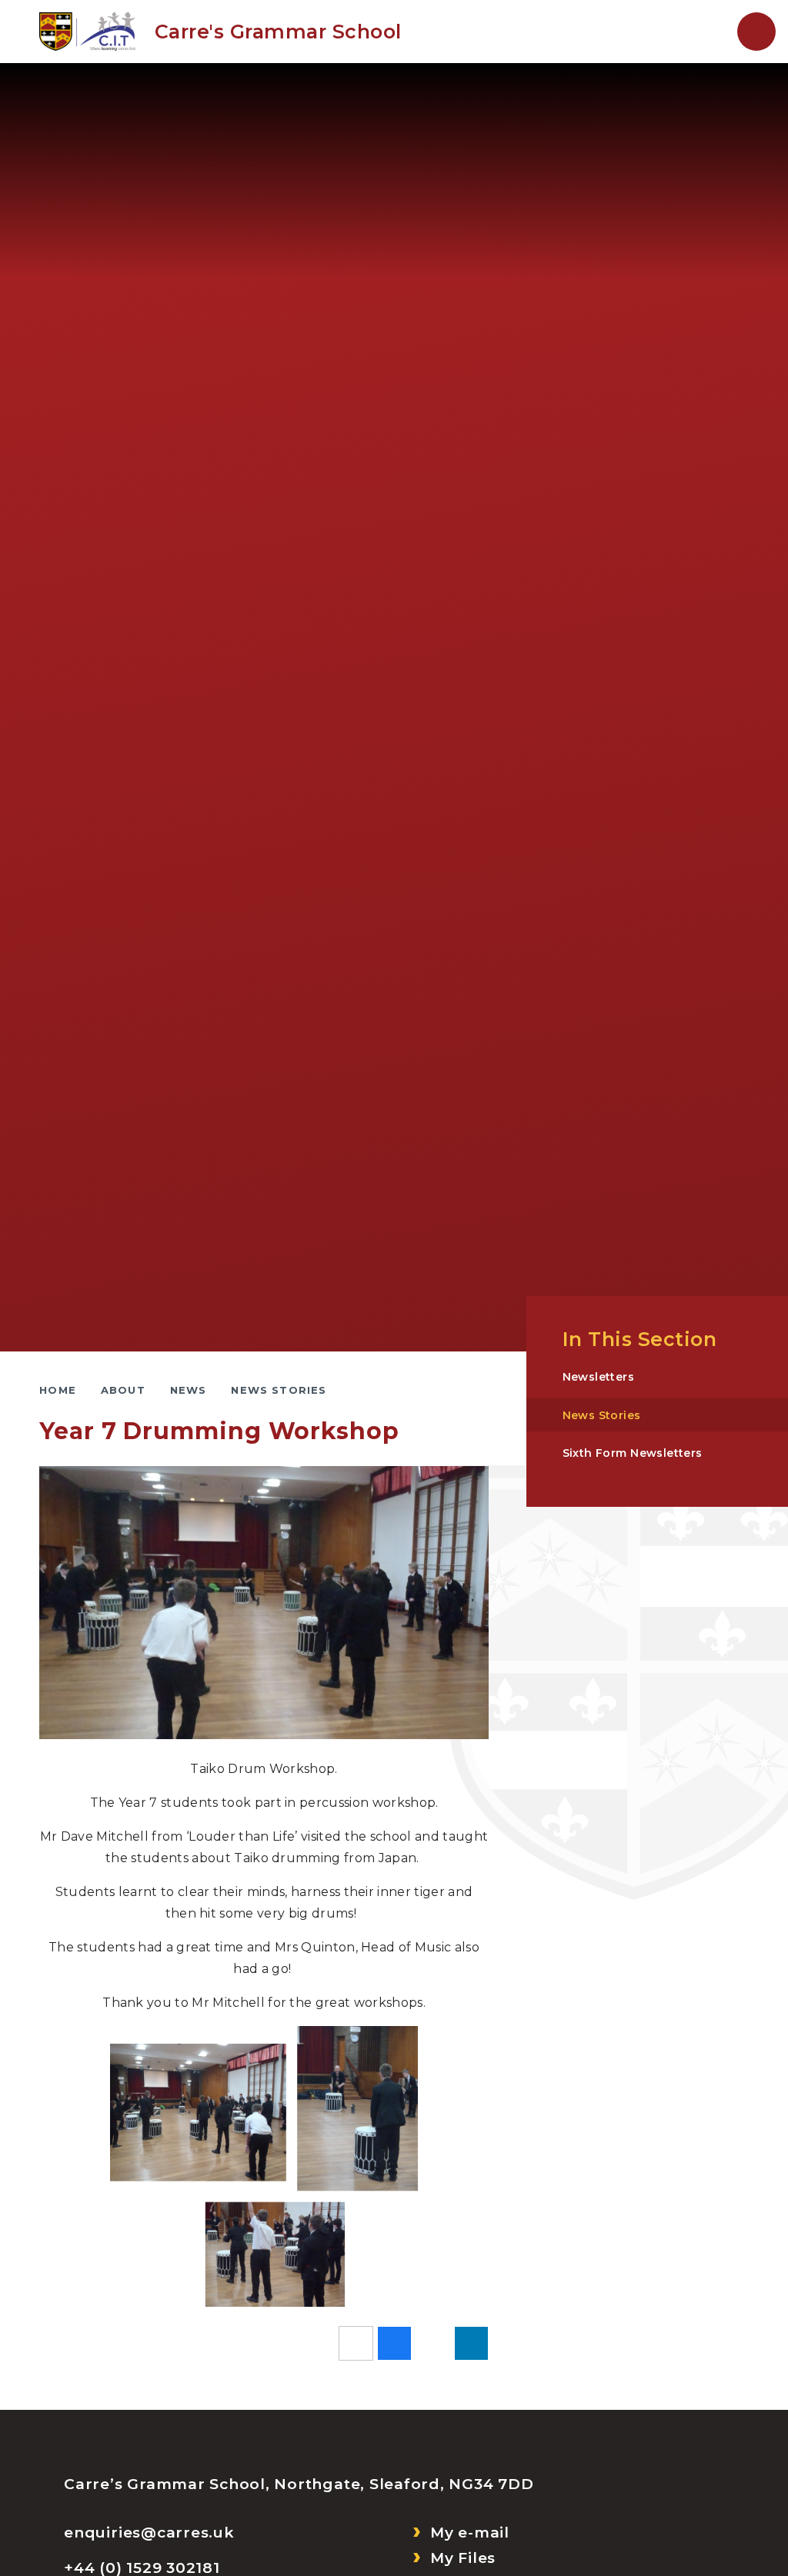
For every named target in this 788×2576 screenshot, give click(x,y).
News (189, 1390)
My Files (463, 2558)
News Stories (279, 1390)
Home (58, 1390)
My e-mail (470, 2533)
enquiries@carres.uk (149, 2533)
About (123, 1390)
